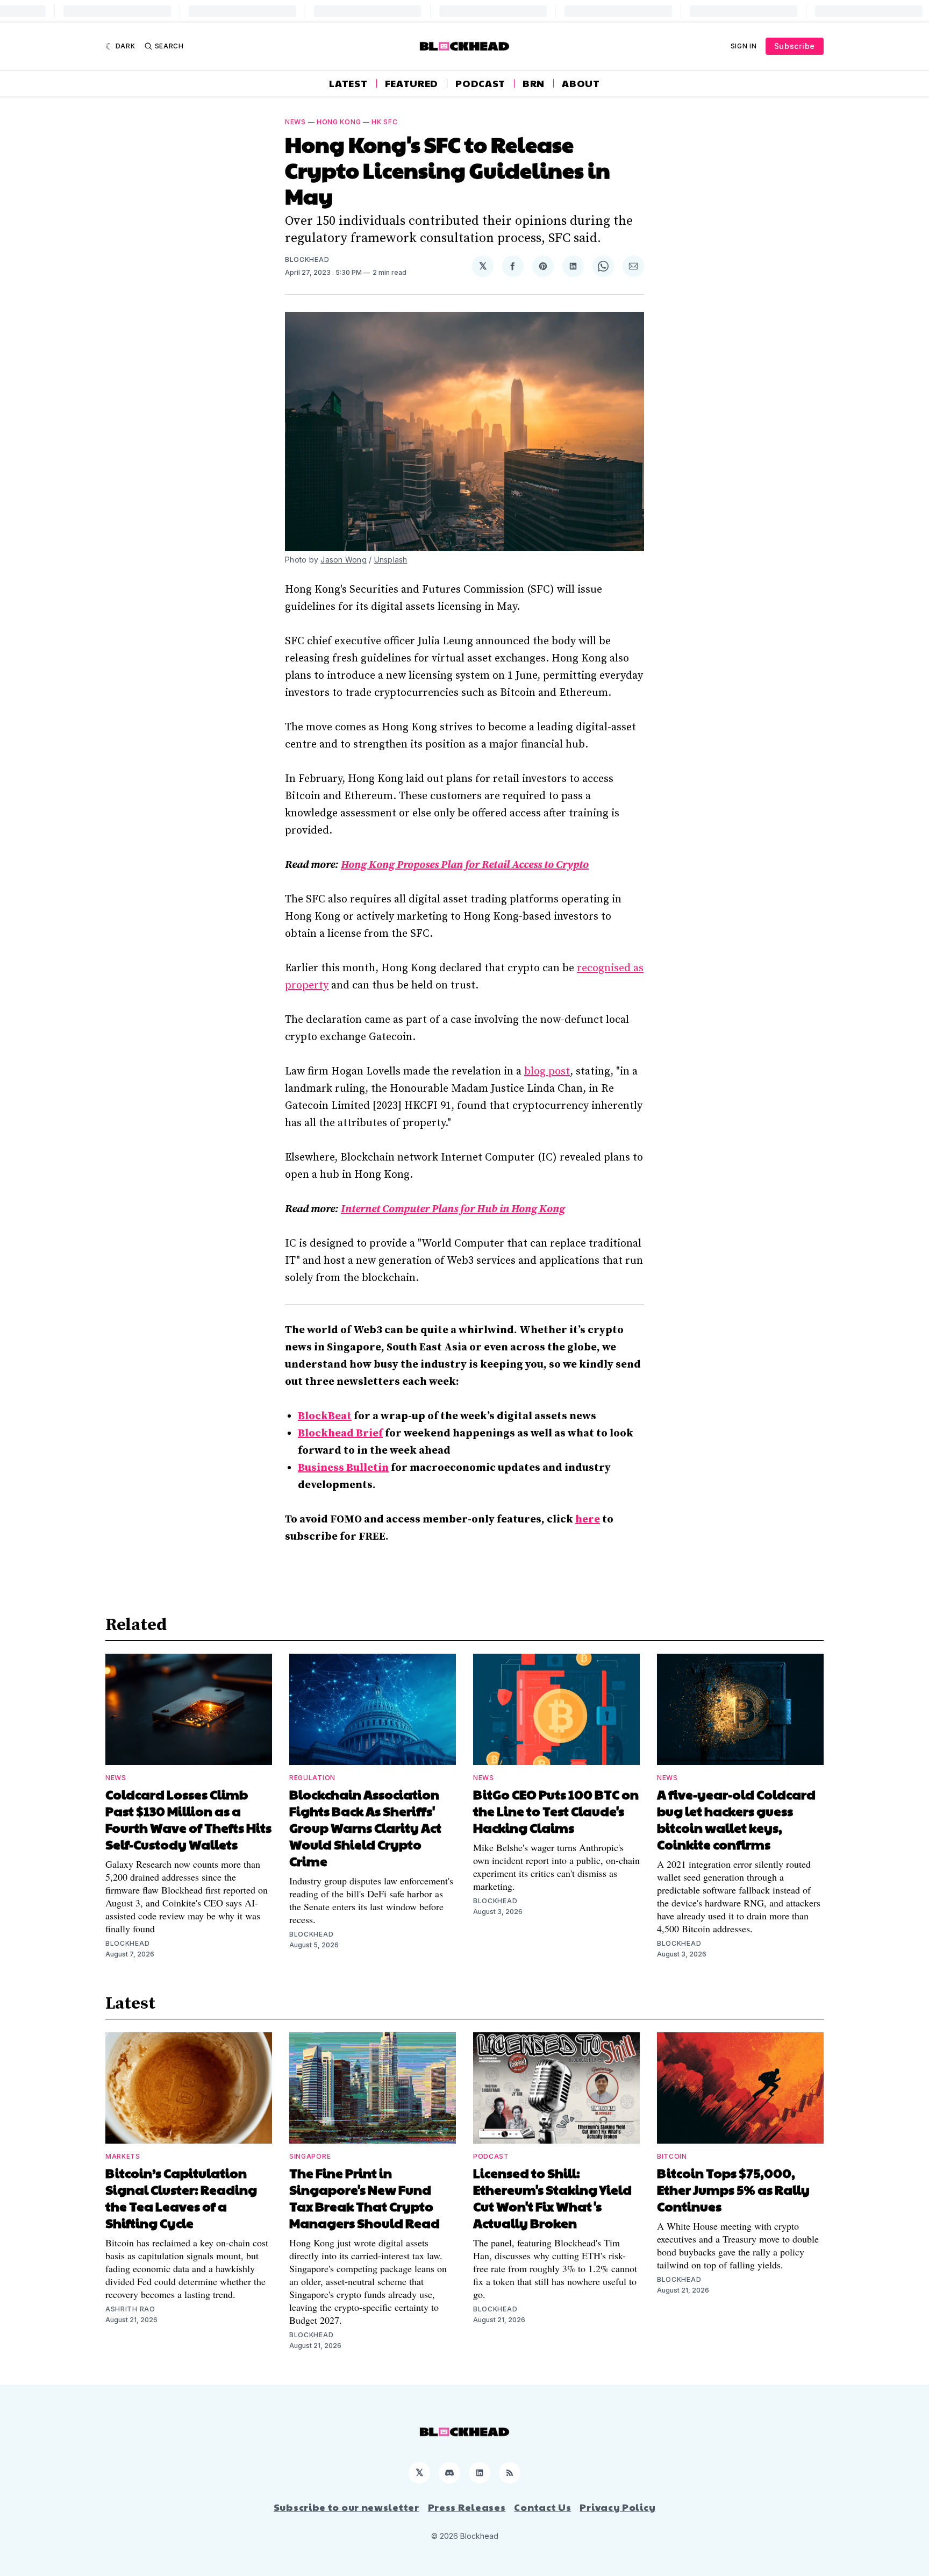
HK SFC (384, 122)
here (588, 1520)
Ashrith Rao (130, 2309)
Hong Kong (339, 122)
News (295, 122)
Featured (412, 83)
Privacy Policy (617, 2507)
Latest (348, 83)
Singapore (310, 2156)
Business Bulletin (343, 1468)
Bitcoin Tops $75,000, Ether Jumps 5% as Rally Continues (733, 2189)
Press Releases (467, 2507)
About (581, 83)
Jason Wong (344, 560)
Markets (123, 2156)
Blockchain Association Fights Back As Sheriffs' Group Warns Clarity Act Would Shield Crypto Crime (365, 1827)
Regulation (312, 1778)
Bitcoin (672, 2156)
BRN (534, 83)
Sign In (744, 46)
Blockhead (307, 259)
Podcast (480, 83)
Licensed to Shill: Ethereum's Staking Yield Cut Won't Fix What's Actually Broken (552, 2198)
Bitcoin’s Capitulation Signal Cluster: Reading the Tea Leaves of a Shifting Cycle (181, 2198)
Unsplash (391, 560)
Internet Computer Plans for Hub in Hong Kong (453, 1209)
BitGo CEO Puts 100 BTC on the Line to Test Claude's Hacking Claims (556, 1811)
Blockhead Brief (340, 1433)
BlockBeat (325, 1416)
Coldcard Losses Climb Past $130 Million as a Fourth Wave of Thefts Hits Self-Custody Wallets (188, 1819)
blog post (547, 1072)
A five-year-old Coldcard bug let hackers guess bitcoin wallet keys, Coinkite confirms (736, 1819)
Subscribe (795, 46)
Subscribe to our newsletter (346, 2507)
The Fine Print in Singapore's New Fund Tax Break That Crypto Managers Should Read (365, 2198)
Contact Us (542, 2507)
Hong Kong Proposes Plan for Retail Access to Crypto (465, 865)
